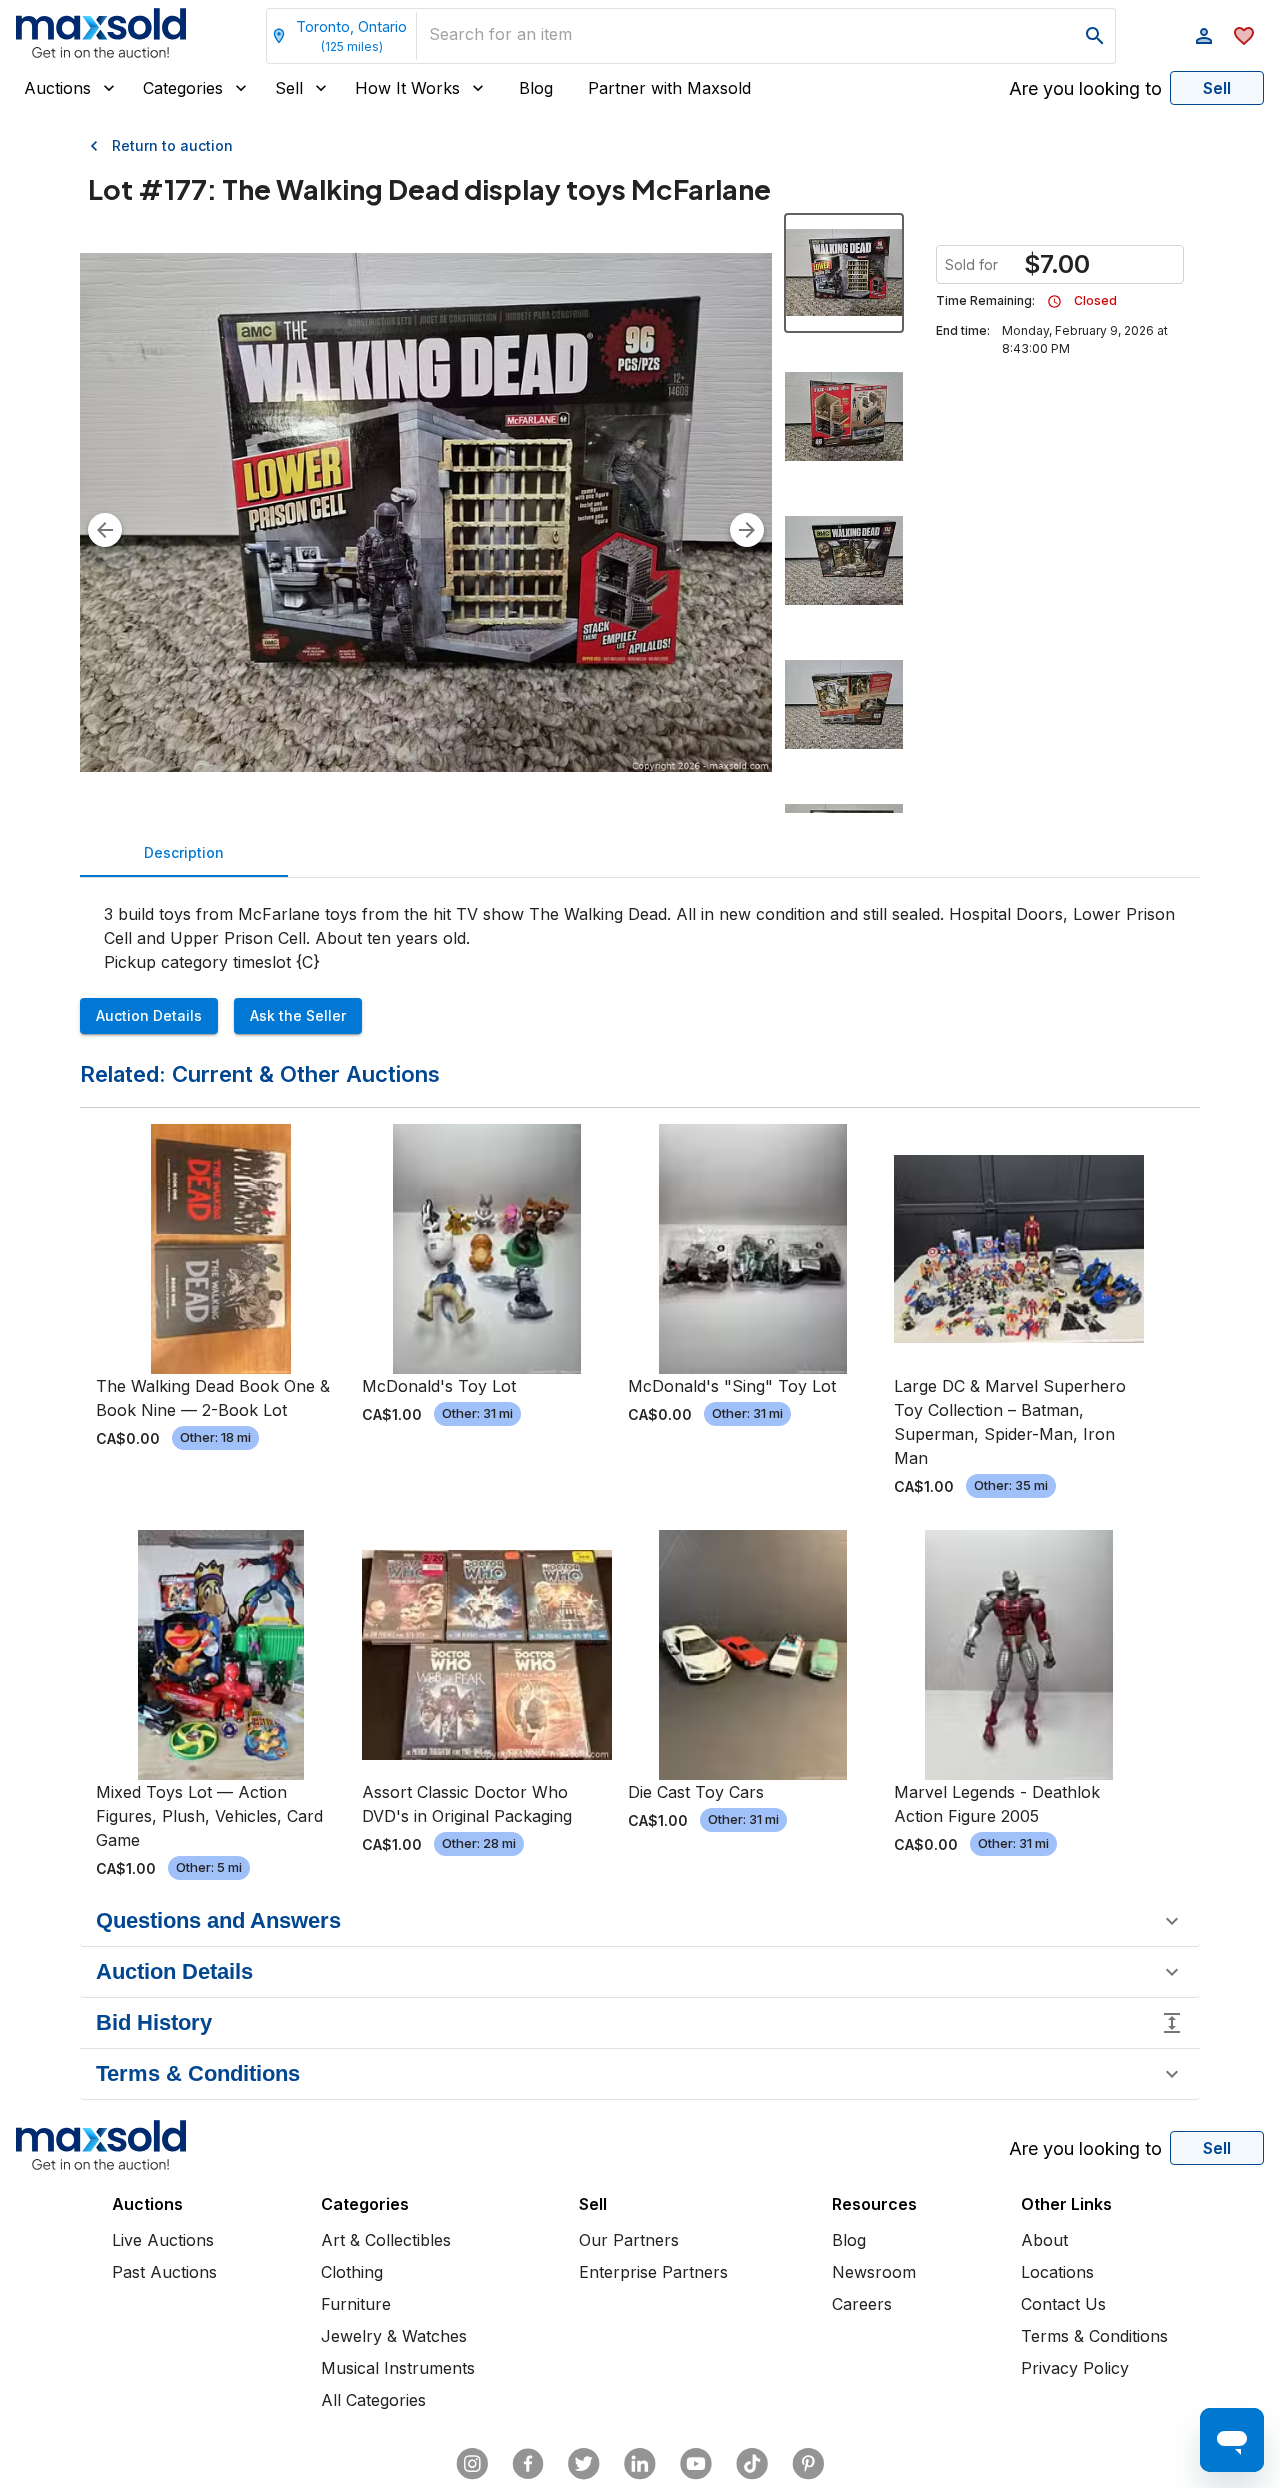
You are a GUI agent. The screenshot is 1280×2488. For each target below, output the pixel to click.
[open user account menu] (1204, 36)
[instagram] (472, 2464)
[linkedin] (640, 2464)
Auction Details (149, 1015)
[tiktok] (752, 2464)
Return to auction (172, 145)
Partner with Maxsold (669, 88)
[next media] (747, 530)
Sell (289, 88)
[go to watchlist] (1244, 36)
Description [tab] (184, 852)
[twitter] (584, 2464)
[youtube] (696, 2464)
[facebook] (528, 2464)
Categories (183, 88)
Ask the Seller (298, 1015)
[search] (1095, 36)
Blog (536, 88)
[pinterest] (808, 2464)
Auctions (57, 88)
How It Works (407, 88)
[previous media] (105, 530)
